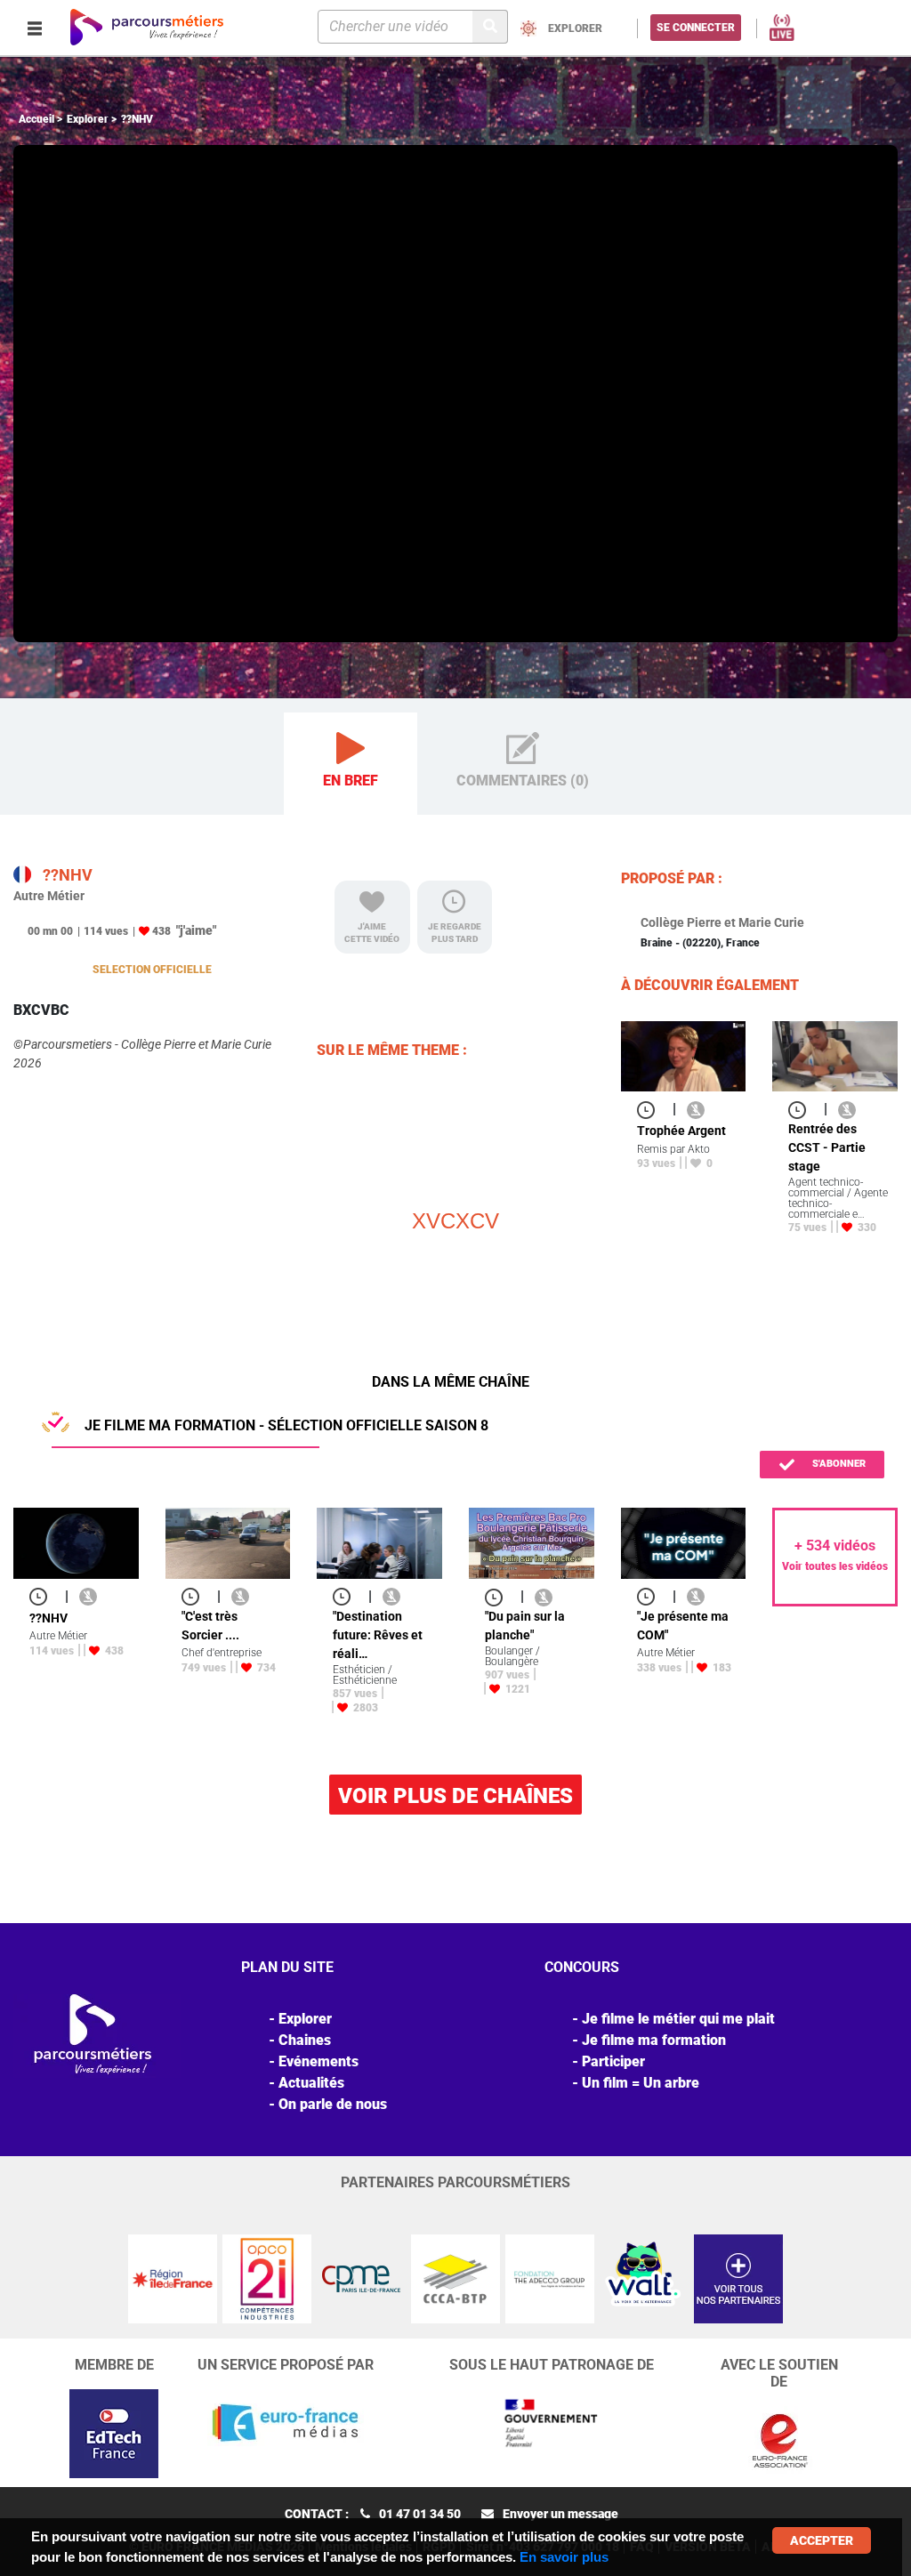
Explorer (88, 119)
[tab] (351, 764)
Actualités (311, 2083)
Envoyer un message (560, 2514)
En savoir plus (564, 2557)
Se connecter (696, 28)
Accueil (36, 119)
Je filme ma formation (654, 2040)
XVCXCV (455, 1221)
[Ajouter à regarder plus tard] (651, 1109)
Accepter (822, 2540)
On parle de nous (333, 2104)
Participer (613, 2061)
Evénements (318, 2061)
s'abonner (838, 1464)
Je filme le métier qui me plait (678, 2019)
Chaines (305, 2040)
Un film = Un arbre (641, 2083)
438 (161, 931)
